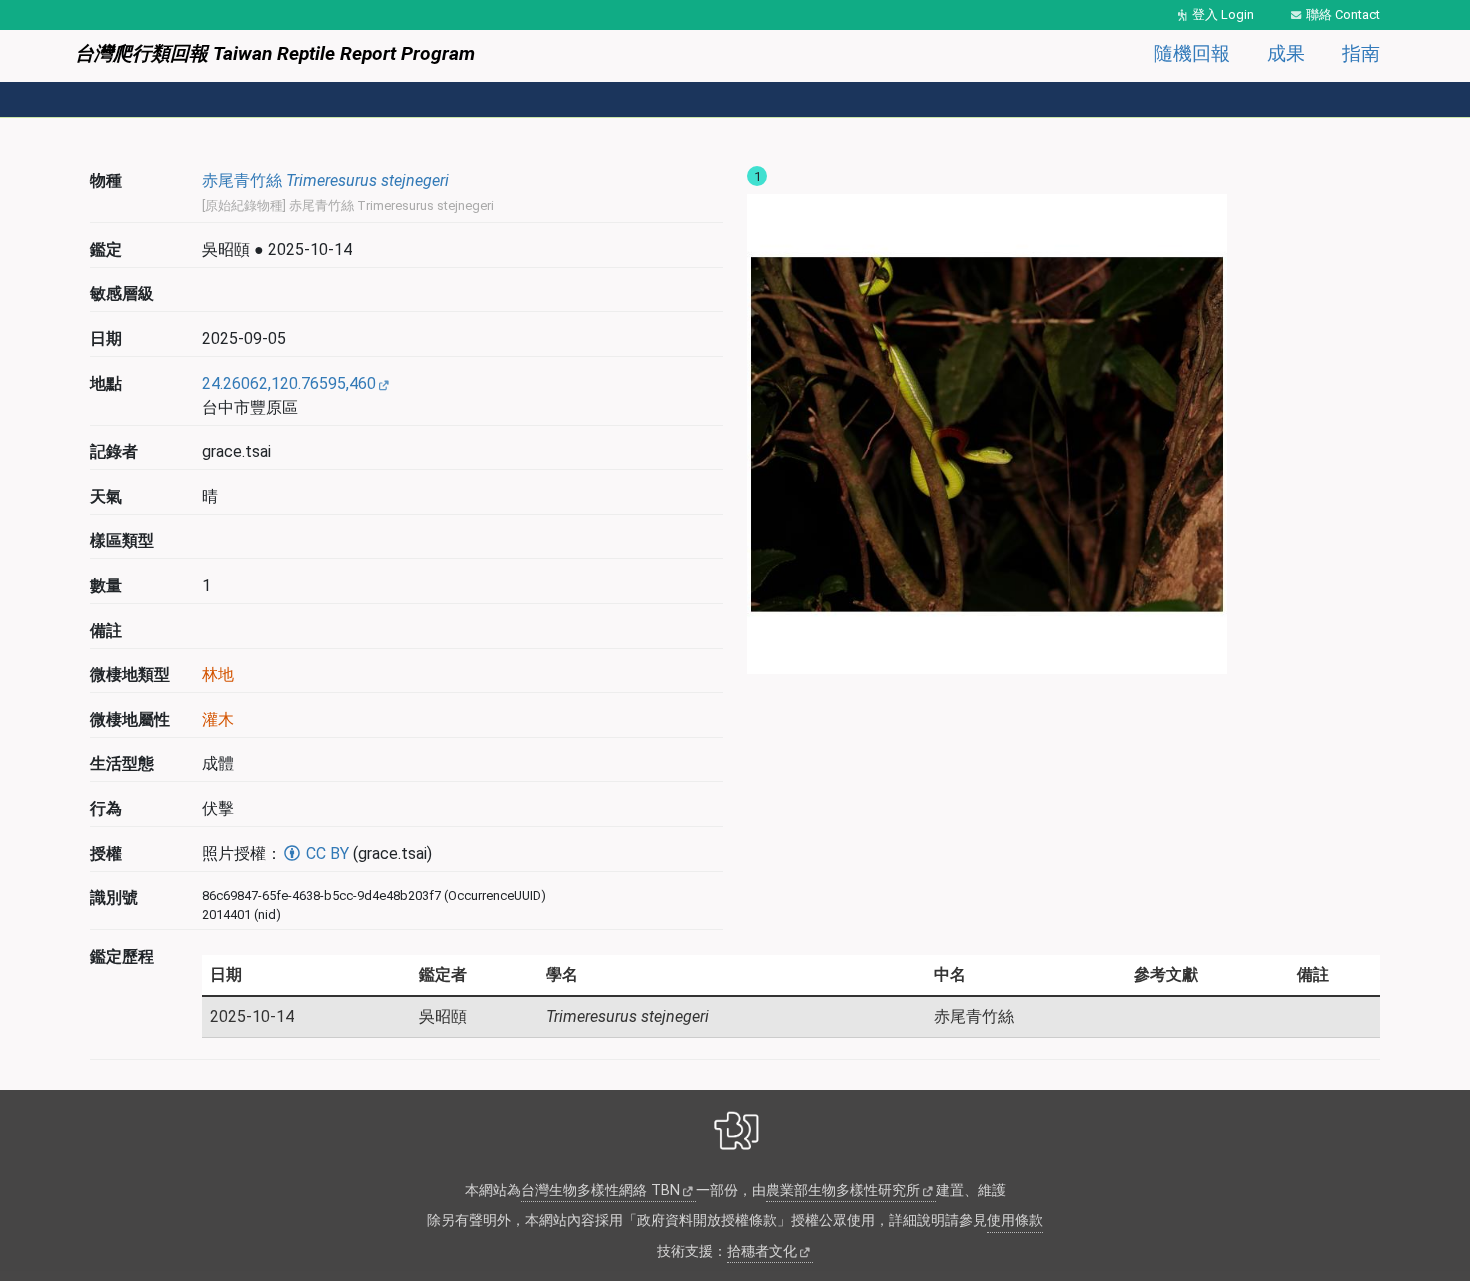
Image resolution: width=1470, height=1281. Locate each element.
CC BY (325, 853)
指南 (1361, 53)
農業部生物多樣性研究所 (843, 1190)
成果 (1286, 53)
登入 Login (1223, 14)
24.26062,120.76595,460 (289, 383)
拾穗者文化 (762, 1251)
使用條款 (1015, 1220)
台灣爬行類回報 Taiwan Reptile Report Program (275, 53)
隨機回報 (1192, 53)
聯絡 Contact (1343, 14)
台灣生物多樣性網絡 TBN (600, 1190)
